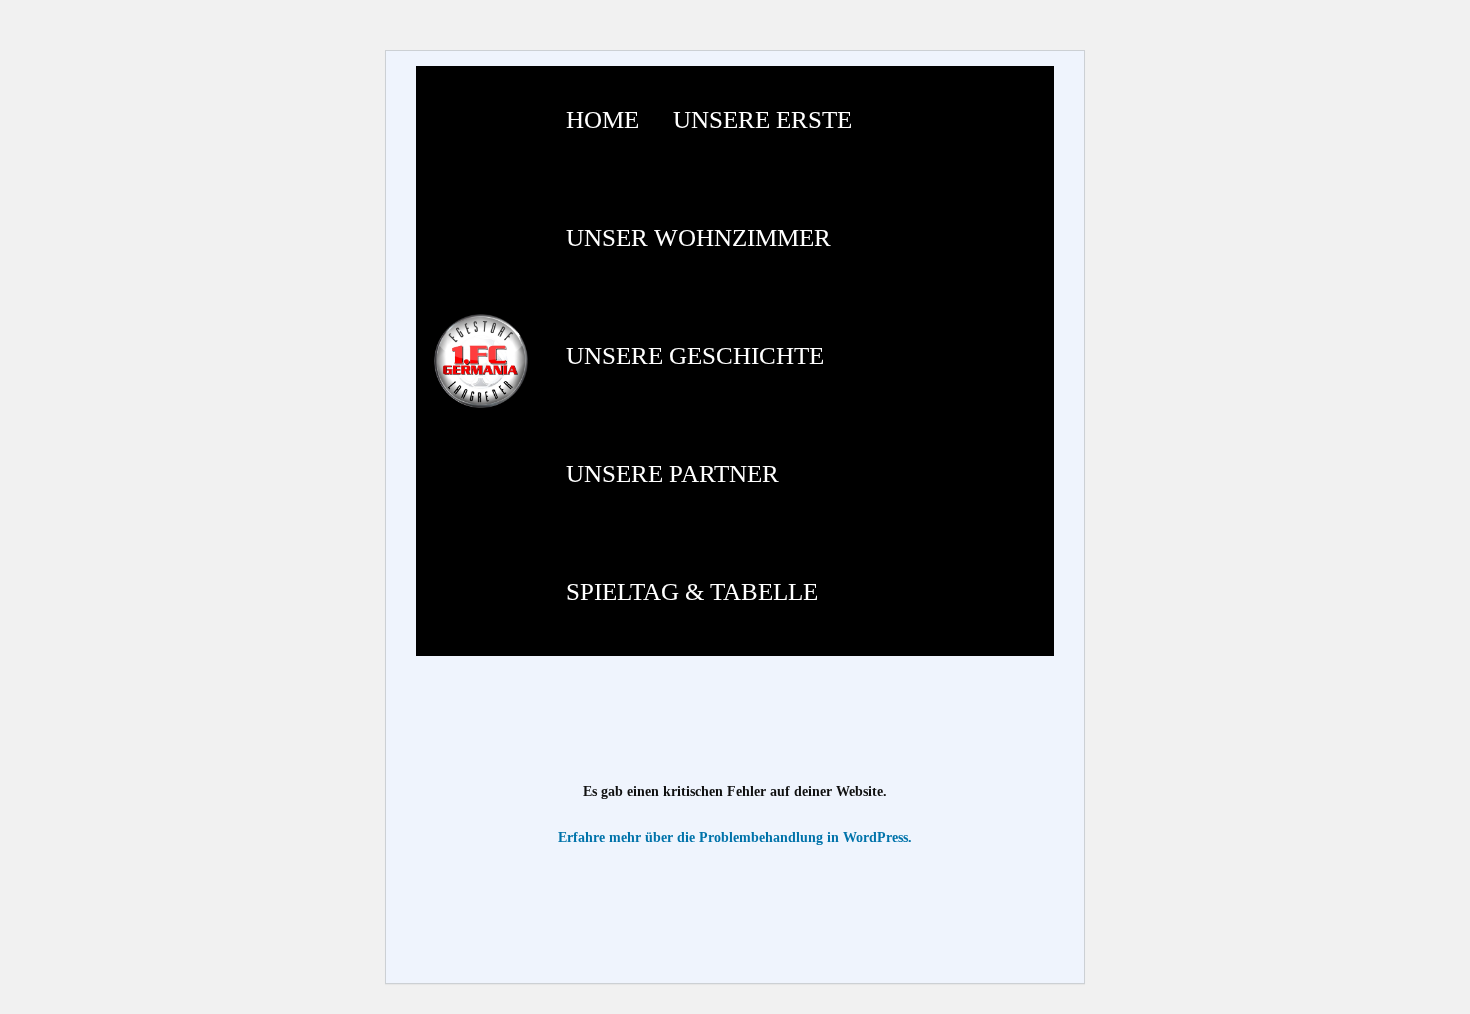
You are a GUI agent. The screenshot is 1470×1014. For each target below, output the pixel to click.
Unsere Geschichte (695, 355)
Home (602, 119)
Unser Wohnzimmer (698, 237)
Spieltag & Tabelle (692, 591)
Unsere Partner (672, 473)
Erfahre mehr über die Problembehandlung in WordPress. (735, 837)
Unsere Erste (762, 119)
